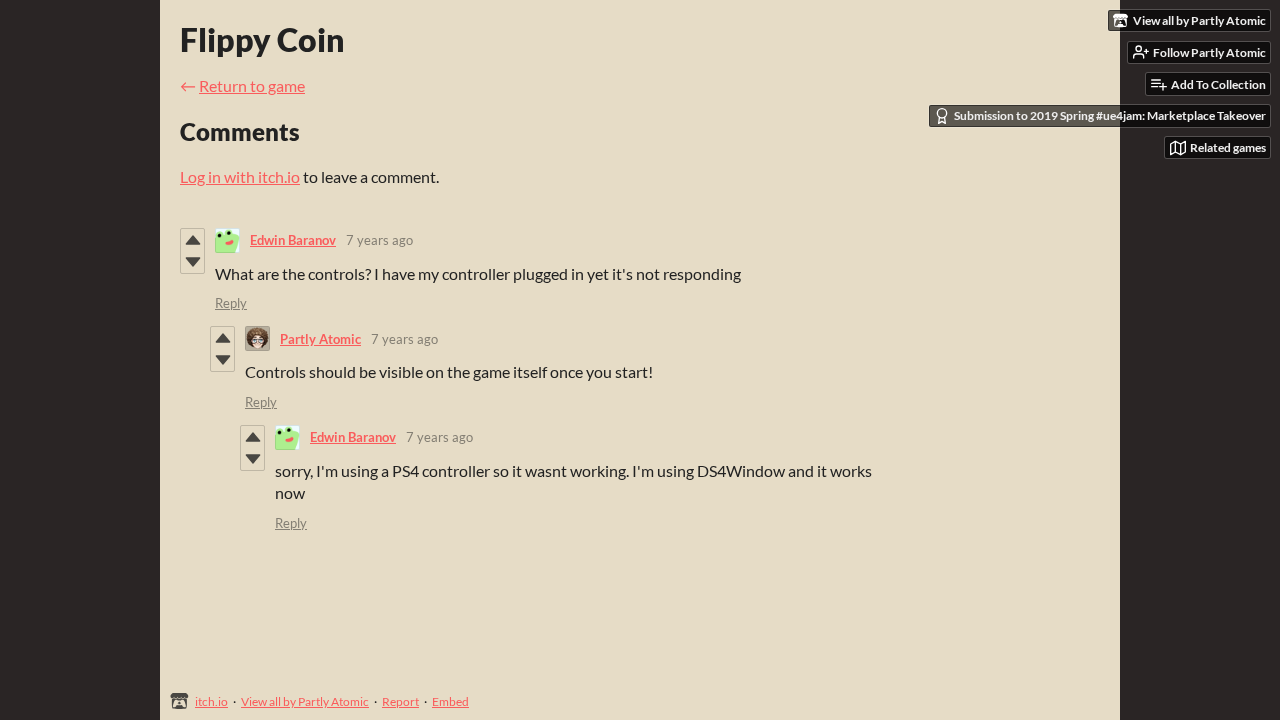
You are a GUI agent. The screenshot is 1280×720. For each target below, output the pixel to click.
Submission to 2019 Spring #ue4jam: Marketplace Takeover (1110, 115)
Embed (450, 701)
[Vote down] (192, 262)
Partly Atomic (320, 339)
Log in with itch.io (240, 176)
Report (400, 701)
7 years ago (379, 240)
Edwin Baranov (293, 240)
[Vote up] (192, 240)
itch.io (211, 701)
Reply (231, 303)
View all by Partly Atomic (305, 701)
